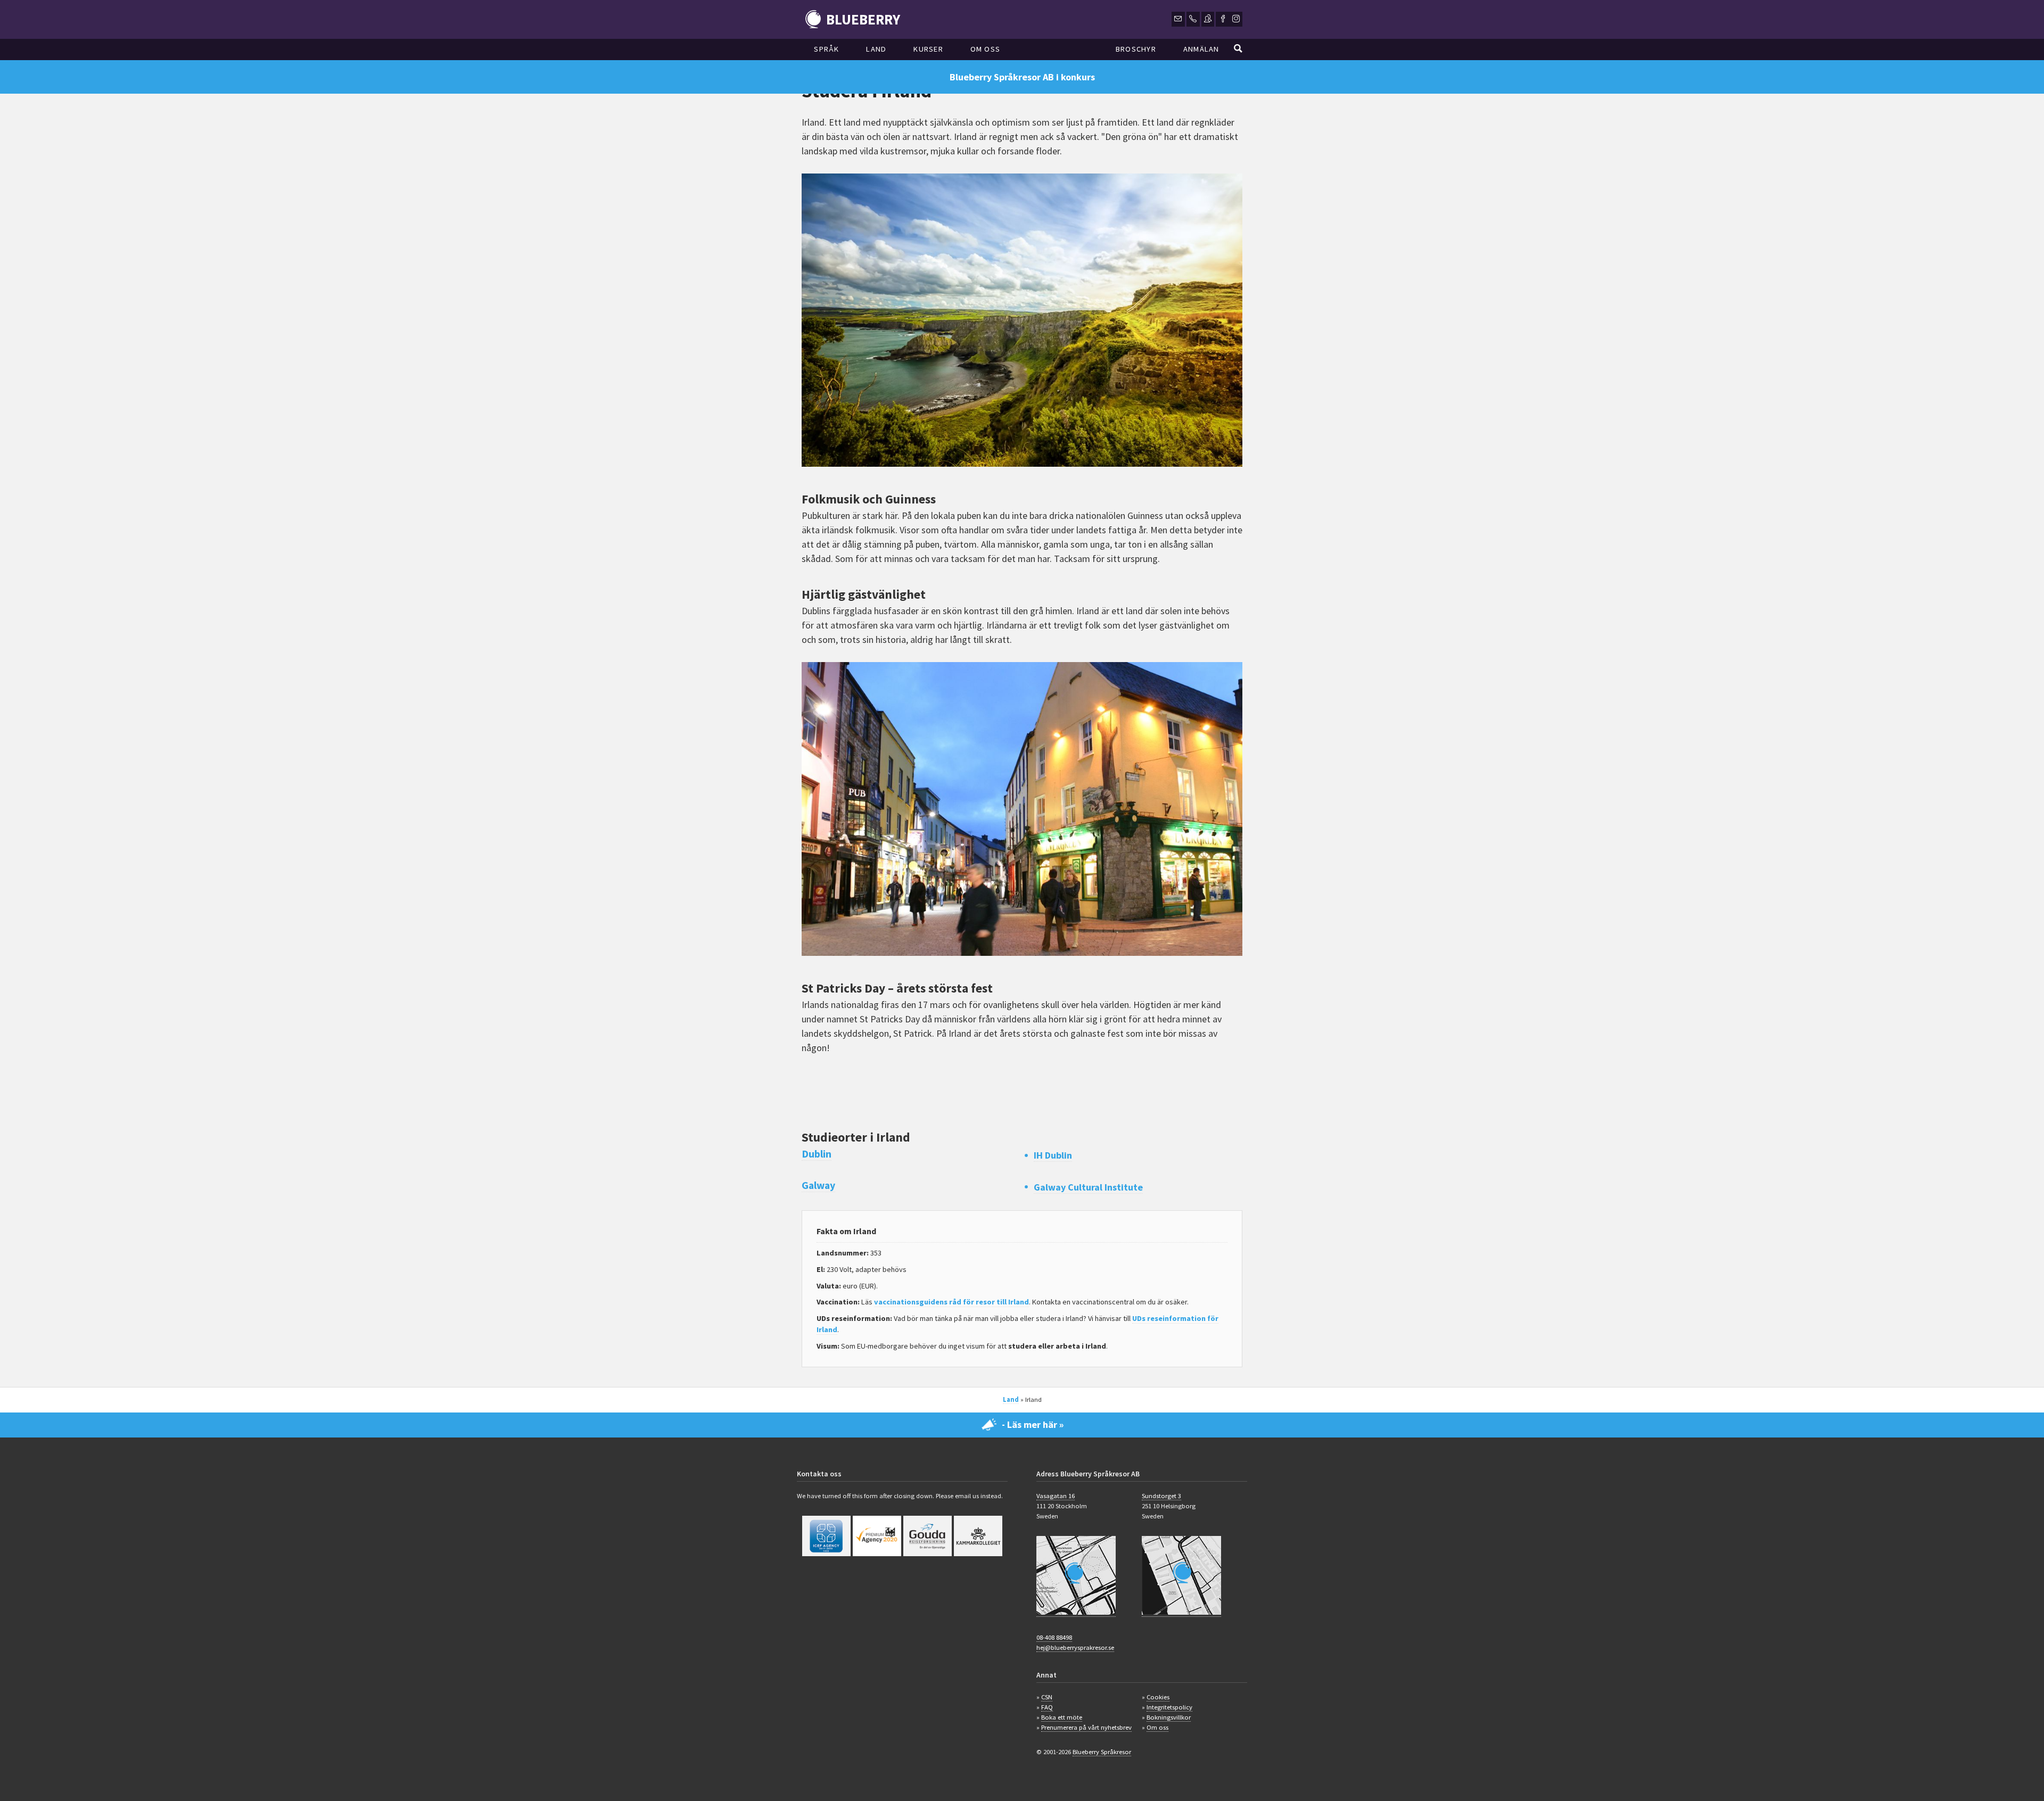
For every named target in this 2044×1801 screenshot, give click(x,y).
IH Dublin (1053, 1155)
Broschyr (1136, 49)
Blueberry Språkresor (1102, 1752)
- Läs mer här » (1033, 1424)
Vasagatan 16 (1056, 1496)
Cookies (1158, 1697)
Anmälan (1201, 49)
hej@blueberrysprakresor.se (1075, 1647)
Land (876, 49)
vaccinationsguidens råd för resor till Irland (951, 1302)
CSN (1047, 1697)
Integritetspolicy (1169, 1707)
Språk (826, 49)
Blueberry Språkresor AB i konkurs (1022, 77)
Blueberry (863, 19)
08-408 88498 (1054, 1637)
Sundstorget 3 (1161, 1496)
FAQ (1047, 1707)
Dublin (817, 1154)
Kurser (928, 49)
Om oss (986, 49)
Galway (818, 1185)
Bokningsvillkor (1169, 1717)
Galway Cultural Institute (1088, 1187)
